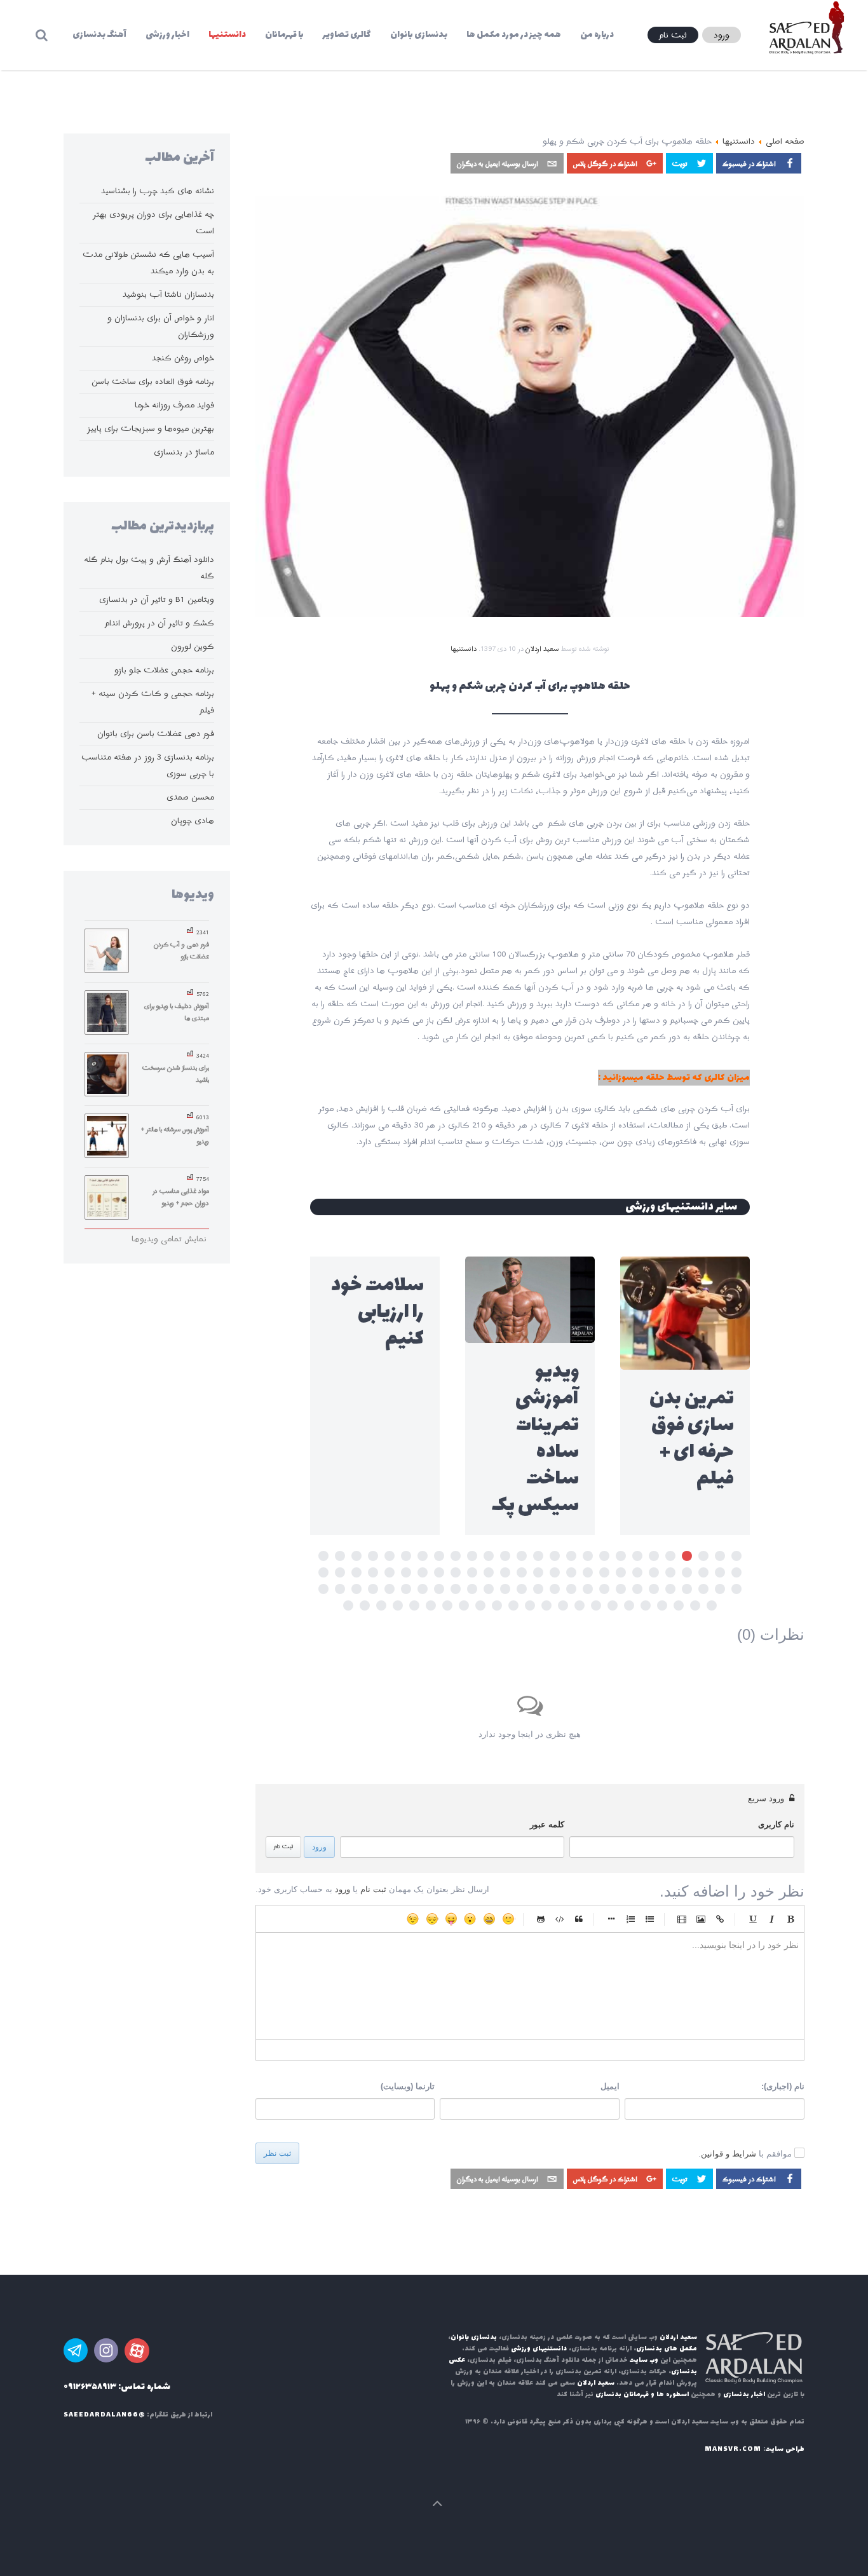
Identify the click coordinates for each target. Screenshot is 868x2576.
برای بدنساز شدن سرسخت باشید (176, 1074)
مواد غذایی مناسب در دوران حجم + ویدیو (181, 1197)
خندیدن (508, 1919)
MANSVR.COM (733, 2449)
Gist (541, 1919)
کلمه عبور (547, 1824)
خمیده (771, 1919)
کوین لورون (193, 647)
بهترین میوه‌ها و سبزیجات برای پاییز (151, 429)
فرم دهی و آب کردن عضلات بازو (181, 951)
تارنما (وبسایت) (408, 2086)
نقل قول (579, 1919)
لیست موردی (649, 1919)
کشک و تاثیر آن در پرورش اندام (159, 623)
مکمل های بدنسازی (667, 2349)
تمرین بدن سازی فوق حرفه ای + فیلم (692, 1439)
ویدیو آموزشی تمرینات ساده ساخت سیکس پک (535, 1439)
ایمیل (610, 2086)
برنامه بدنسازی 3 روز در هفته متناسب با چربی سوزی (148, 766)
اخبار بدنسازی (744, 2395)
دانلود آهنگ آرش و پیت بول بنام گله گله (149, 568)
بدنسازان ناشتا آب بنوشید (168, 295)
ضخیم (790, 1919)
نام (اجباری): (783, 2086)
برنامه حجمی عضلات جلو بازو (164, 670)
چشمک (413, 1919)
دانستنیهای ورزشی (539, 2349)
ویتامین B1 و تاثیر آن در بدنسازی (157, 600)
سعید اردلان (542, 649)
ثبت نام (283, 1847)
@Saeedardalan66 (104, 2415)
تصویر (701, 1919)
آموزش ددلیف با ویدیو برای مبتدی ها (177, 1012)
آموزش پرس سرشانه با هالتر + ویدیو (175, 1135)
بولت (611, 1919)
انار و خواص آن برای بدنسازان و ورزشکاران (161, 326)
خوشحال (489, 1919)
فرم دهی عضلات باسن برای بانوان (156, 734)
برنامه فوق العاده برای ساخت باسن (153, 382)
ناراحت (432, 1919)
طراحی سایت (785, 2449)
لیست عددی (630, 1919)
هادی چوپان (193, 821)
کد (560, 1919)
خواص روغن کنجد (183, 358)
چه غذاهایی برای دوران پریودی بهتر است (153, 223)
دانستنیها (227, 35)
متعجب (470, 1919)
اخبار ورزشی (167, 35)
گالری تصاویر (347, 35)
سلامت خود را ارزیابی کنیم (377, 1312)
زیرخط (752, 1919)
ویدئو (682, 1919)
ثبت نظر (277, 2153)
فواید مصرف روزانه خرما (174, 405)
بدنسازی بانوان (419, 35)
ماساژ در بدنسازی (184, 452)
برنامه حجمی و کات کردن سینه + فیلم (153, 702)
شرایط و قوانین (729, 2154)
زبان (451, 1919)
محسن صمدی (190, 797)
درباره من (597, 35)
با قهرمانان (284, 35)
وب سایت (644, 2360)
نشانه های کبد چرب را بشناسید (158, 191)
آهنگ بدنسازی (99, 35)
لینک (720, 1919)
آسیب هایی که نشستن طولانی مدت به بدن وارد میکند (148, 263)
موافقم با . (745, 2154)
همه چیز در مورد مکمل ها (514, 35)
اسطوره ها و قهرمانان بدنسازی (642, 2395)
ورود (319, 1847)
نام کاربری (776, 1824)
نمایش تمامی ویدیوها (169, 1239)
